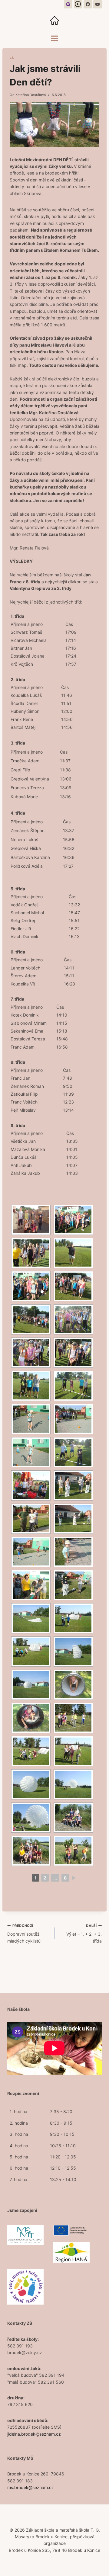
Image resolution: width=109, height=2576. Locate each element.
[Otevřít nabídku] (55, 38)
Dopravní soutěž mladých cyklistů (24, 1934)
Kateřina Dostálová (31, 95)
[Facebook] (88, 4)
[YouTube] (97, 4)
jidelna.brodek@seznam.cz (34, 2434)
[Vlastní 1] (68, 4)
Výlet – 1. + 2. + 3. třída (84, 1934)
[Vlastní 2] (78, 4)
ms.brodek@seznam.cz (31, 2487)
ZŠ (12, 58)
